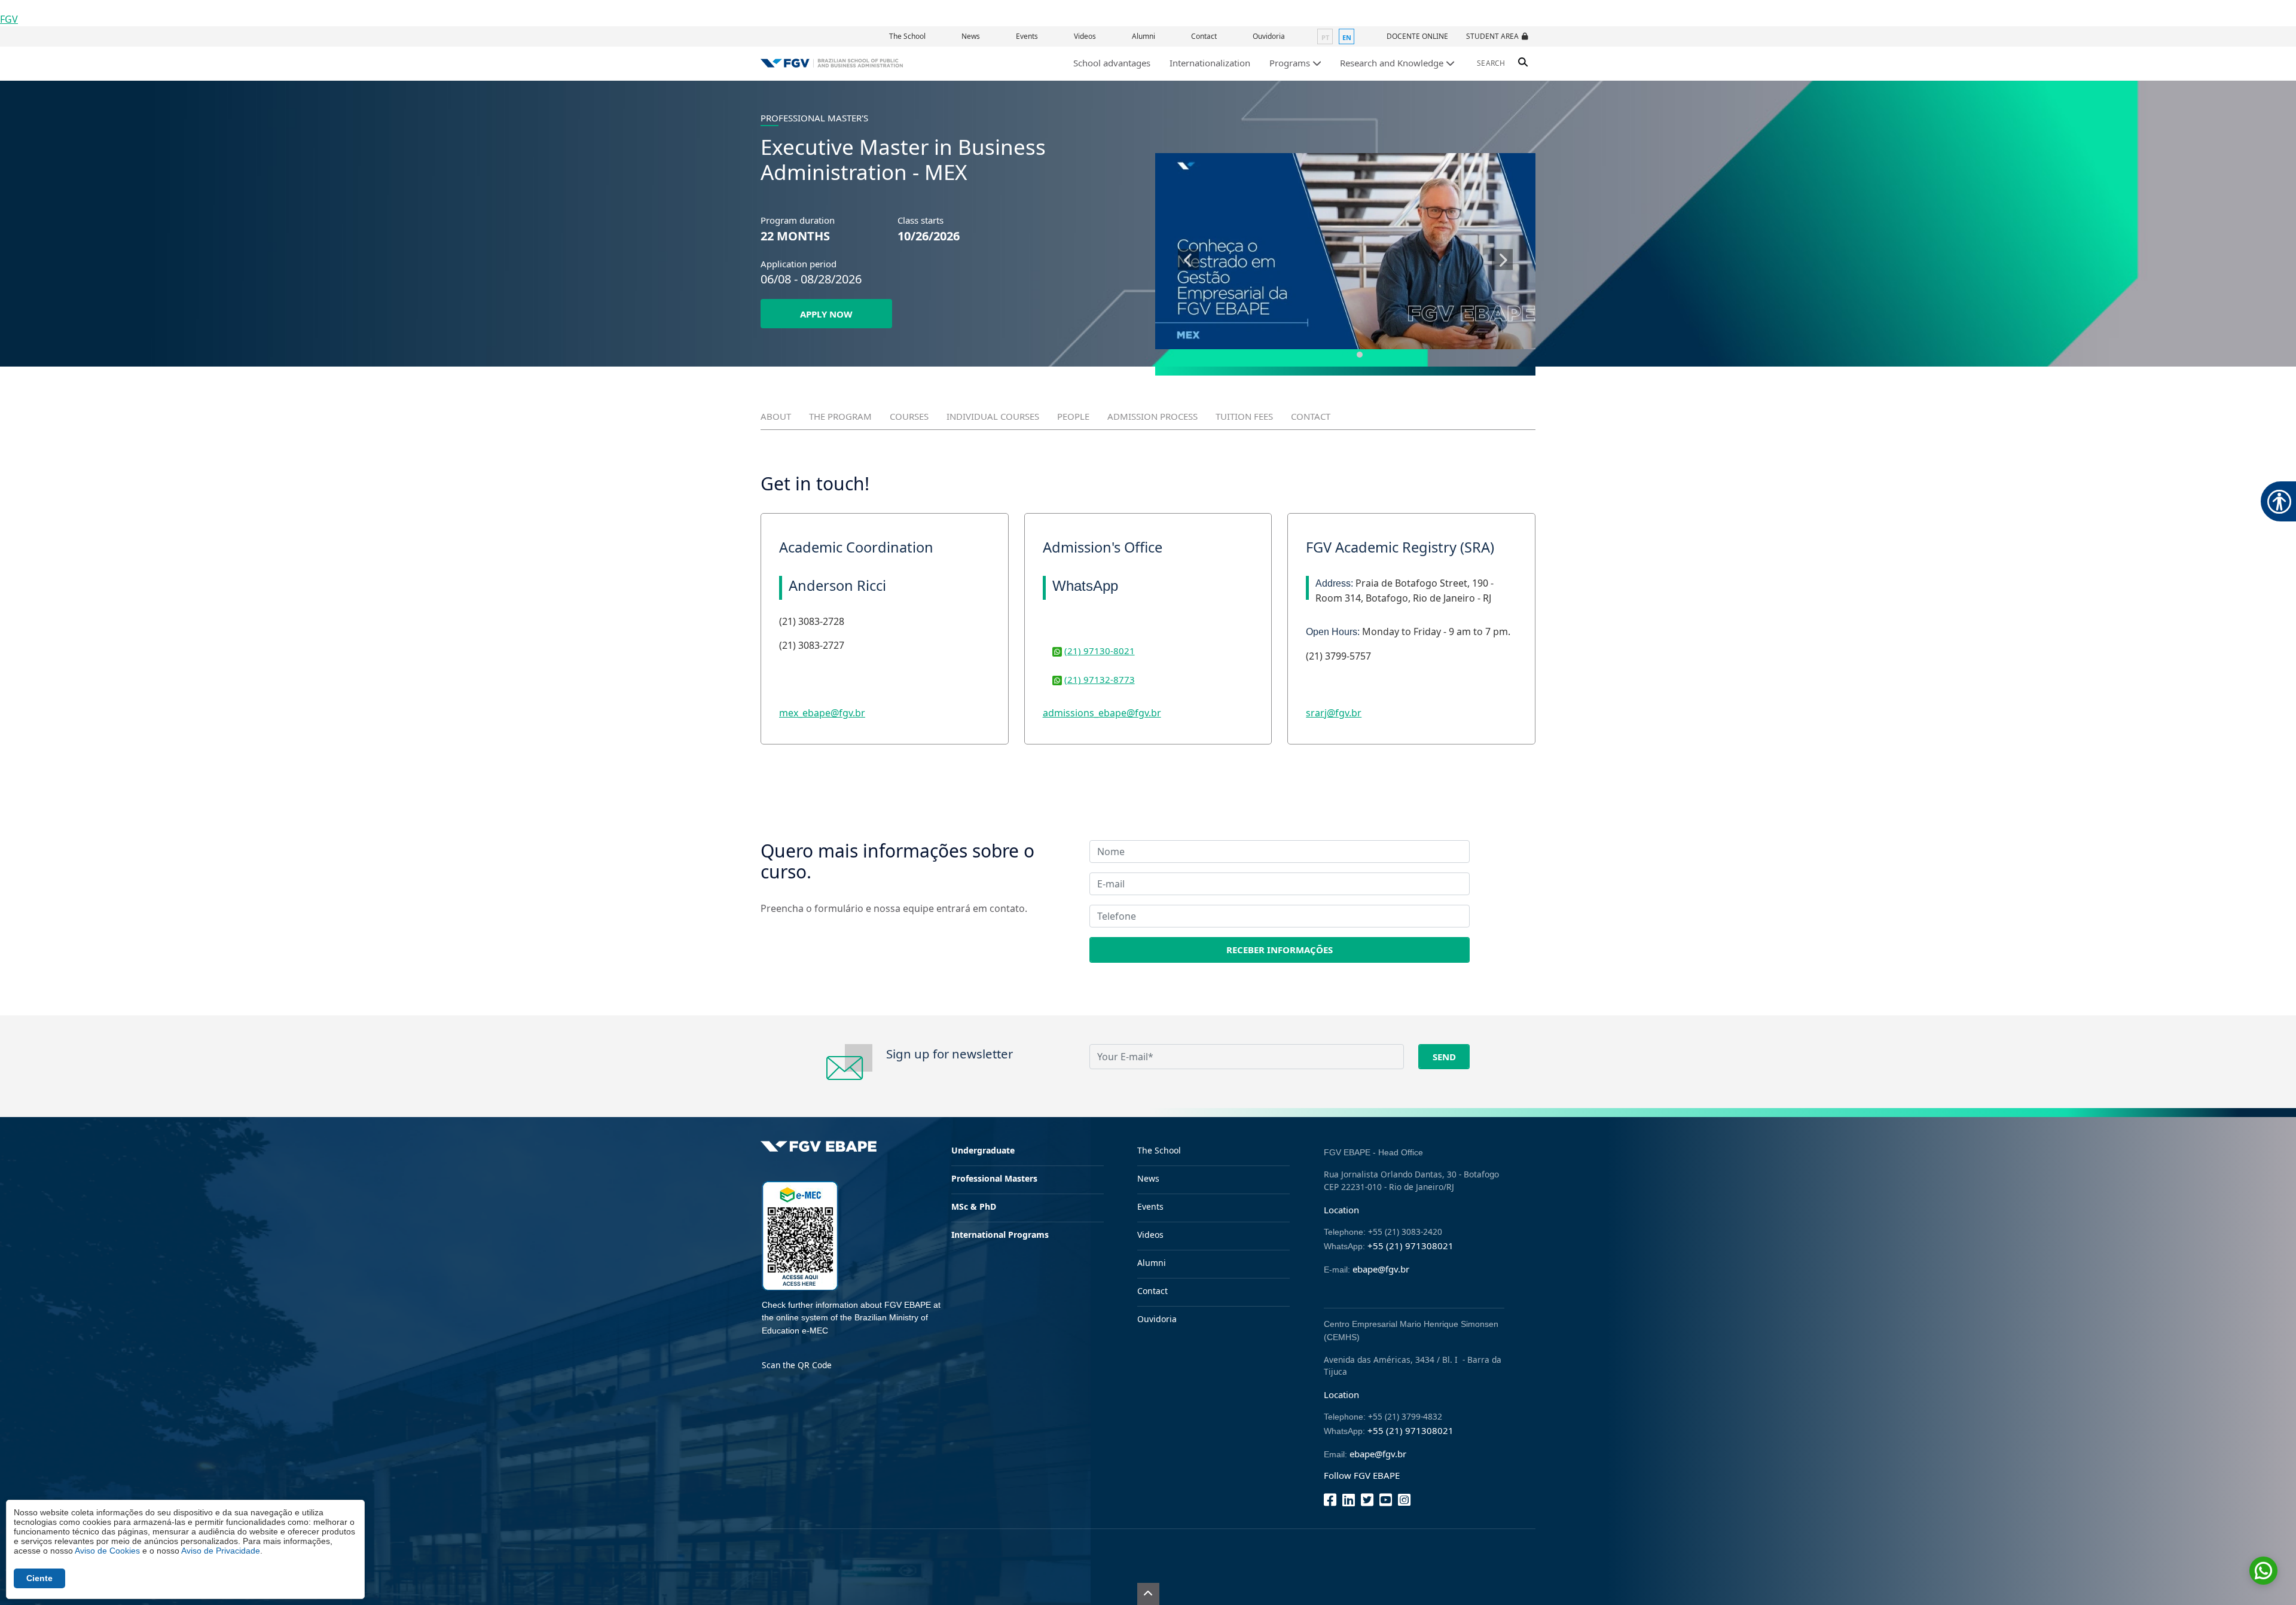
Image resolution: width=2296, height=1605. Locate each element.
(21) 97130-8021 (1100, 651)
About (776, 416)
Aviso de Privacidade (221, 1551)
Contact (1204, 36)
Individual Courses (993, 416)
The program (840, 416)
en (1347, 37)
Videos (1085, 36)
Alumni (1144, 36)
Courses (909, 416)
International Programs (1000, 1235)
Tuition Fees (1244, 416)
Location (1341, 1210)
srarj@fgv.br (1334, 713)
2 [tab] (1360, 355)
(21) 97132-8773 (1100, 679)
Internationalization (1210, 63)
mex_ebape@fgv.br (822, 713)
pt (1325, 37)
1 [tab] (1345, 355)
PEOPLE (1073, 416)
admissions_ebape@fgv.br (1102, 713)
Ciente (39, 1578)
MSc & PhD (974, 1206)
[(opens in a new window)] (1345, 251)
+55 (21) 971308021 (1410, 1246)
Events (1027, 36)
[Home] (832, 63)
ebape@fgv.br (1381, 1269)
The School (907, 36)
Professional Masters (994, 1178)
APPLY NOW (826, 314)
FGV (9, 19)
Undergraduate (983, 1150)
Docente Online (1417, 36)
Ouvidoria (1269, 36)
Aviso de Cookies (107, 1551)
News (971, 36)
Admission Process (1152, 416)
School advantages (1112, 63)
